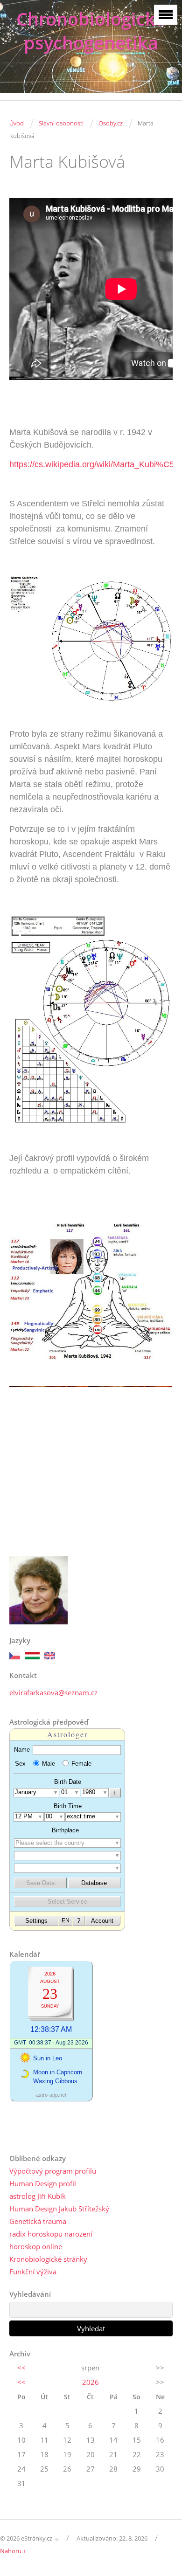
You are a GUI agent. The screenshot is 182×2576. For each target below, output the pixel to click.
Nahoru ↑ (13, 2551)
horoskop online (36, 2246)
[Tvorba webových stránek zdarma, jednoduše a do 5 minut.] (57, 2539)
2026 (91, 2382)
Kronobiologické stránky (48, 2259)
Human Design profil (43, 2183)
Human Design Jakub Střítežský (59, 2209)
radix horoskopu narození (51, 2234)
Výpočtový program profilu (53, 2171)
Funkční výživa (33, 2272)
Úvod (17, 123)
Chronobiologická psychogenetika (91, 31)
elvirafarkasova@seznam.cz (53, 1692)
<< (21, 2368)
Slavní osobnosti (61, 123)
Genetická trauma (38, 2221)
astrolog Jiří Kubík (38, 2196)
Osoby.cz (111, 123)
